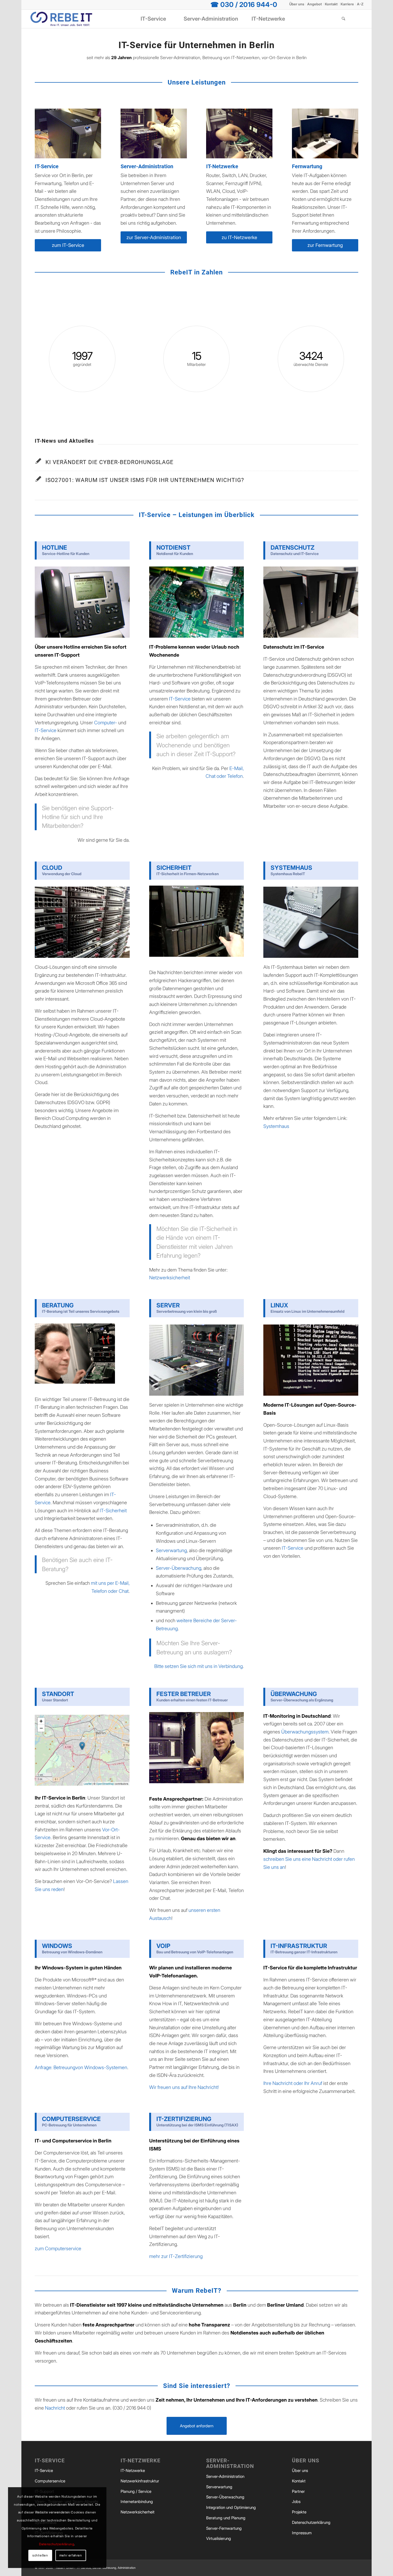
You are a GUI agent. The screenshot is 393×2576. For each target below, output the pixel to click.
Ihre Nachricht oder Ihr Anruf (293, 2083)
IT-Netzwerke (222, 166)
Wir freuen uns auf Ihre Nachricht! (184, 2087)
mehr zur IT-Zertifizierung (176, 2256)
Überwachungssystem (305, 1732)
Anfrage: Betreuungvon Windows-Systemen (81, 2067)
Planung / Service (136, 2491)
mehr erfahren (71, 2555)
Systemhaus (276, 1126)
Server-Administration (147, 166)
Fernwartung (307, 166)
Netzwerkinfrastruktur (140, 2481)
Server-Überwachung (179, 1568)
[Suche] (343, 19)
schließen (40, 2555)
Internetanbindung (137, 2502)
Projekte (299, 2512)
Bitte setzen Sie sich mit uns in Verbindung (199, 1666)
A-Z (360, 4)
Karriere (347, 4)
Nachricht (55, 2408)
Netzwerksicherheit (170, 1278)
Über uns (297, 4)
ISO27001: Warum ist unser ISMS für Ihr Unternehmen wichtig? (145, 480)
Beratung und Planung (226, 2518)
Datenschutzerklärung (311, 2522)
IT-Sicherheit (113, 1511)
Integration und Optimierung (231, 2507)
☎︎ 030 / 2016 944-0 (244, 5)
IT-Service (47, 166)
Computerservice (50, 2481)
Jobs (296, 2502)
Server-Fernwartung (224, 2528)
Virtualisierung (219, 2538)
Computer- (106, 723)
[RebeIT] (61, 19)
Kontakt (331, 4)
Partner (298, 2491)
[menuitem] (297, 4)
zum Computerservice (58, 2248)
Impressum (302, 2533)
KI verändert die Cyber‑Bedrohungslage (109, 462)
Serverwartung (171, 1550)
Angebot (315, 4)
